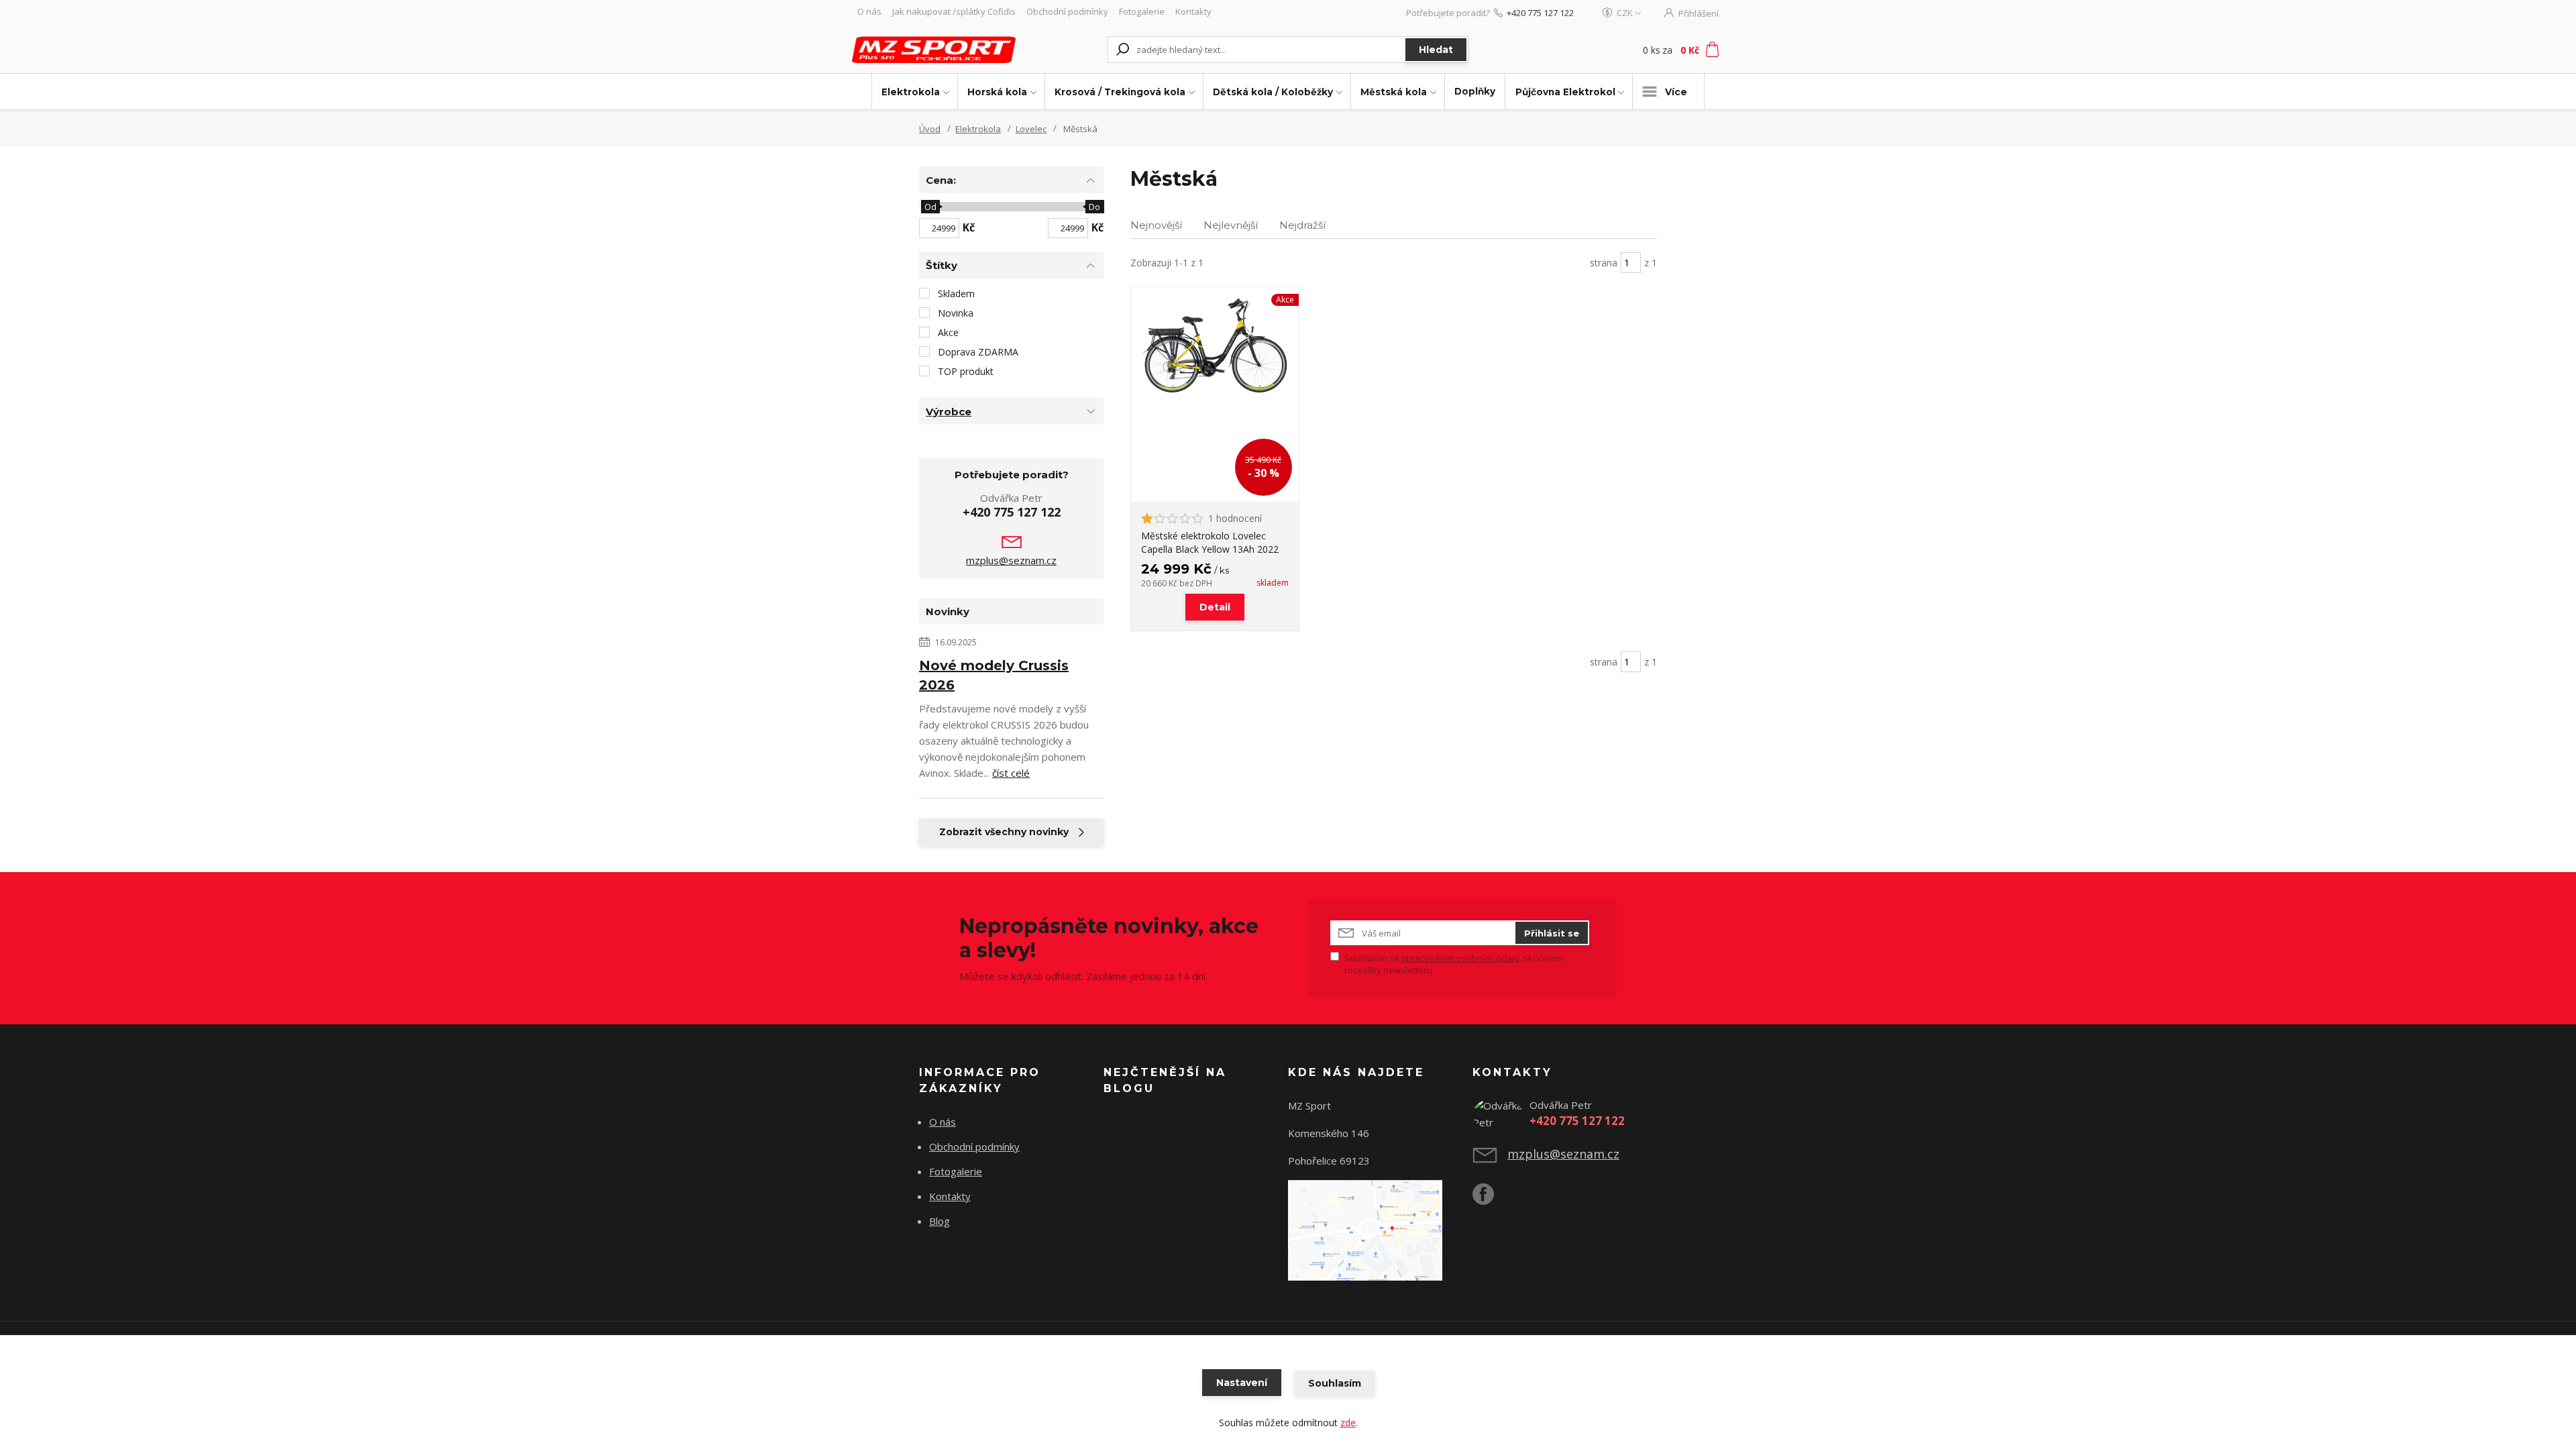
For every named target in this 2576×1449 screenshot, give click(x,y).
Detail (1215, 607)
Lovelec (1031, 129)
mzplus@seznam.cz (1011, 560)
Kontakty (1193, 11)
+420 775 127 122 (1540, 13)
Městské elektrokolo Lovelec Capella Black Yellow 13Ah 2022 (1210, 542)
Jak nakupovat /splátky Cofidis (954, 11)
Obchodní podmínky (1067, 11)
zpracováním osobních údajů (1460, 958)
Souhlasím (1335, 1383)
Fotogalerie (1142, 11)
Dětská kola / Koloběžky (1273, 92)
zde (1348, 1423)
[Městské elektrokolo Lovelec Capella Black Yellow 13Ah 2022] (1215, 394)
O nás (869, 11)
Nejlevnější (1231, 225)
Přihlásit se (1552, 933)
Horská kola (997, 92)
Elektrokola (911, 92)
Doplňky (1475, 91)
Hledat (1436, 50)
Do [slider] (1094, 207)
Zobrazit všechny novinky (1004, 832)
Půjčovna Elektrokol (1565, 92)
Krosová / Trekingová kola (1120, 92)
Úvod (930, 129)
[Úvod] (934, 49)
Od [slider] (930, 207)
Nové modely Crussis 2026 (994, 675)
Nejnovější (1156, 225)
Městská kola (1394, 92)
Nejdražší (1302, 225)
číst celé (1011, 773)
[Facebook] (1490, 1199)
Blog (940, 1221)
